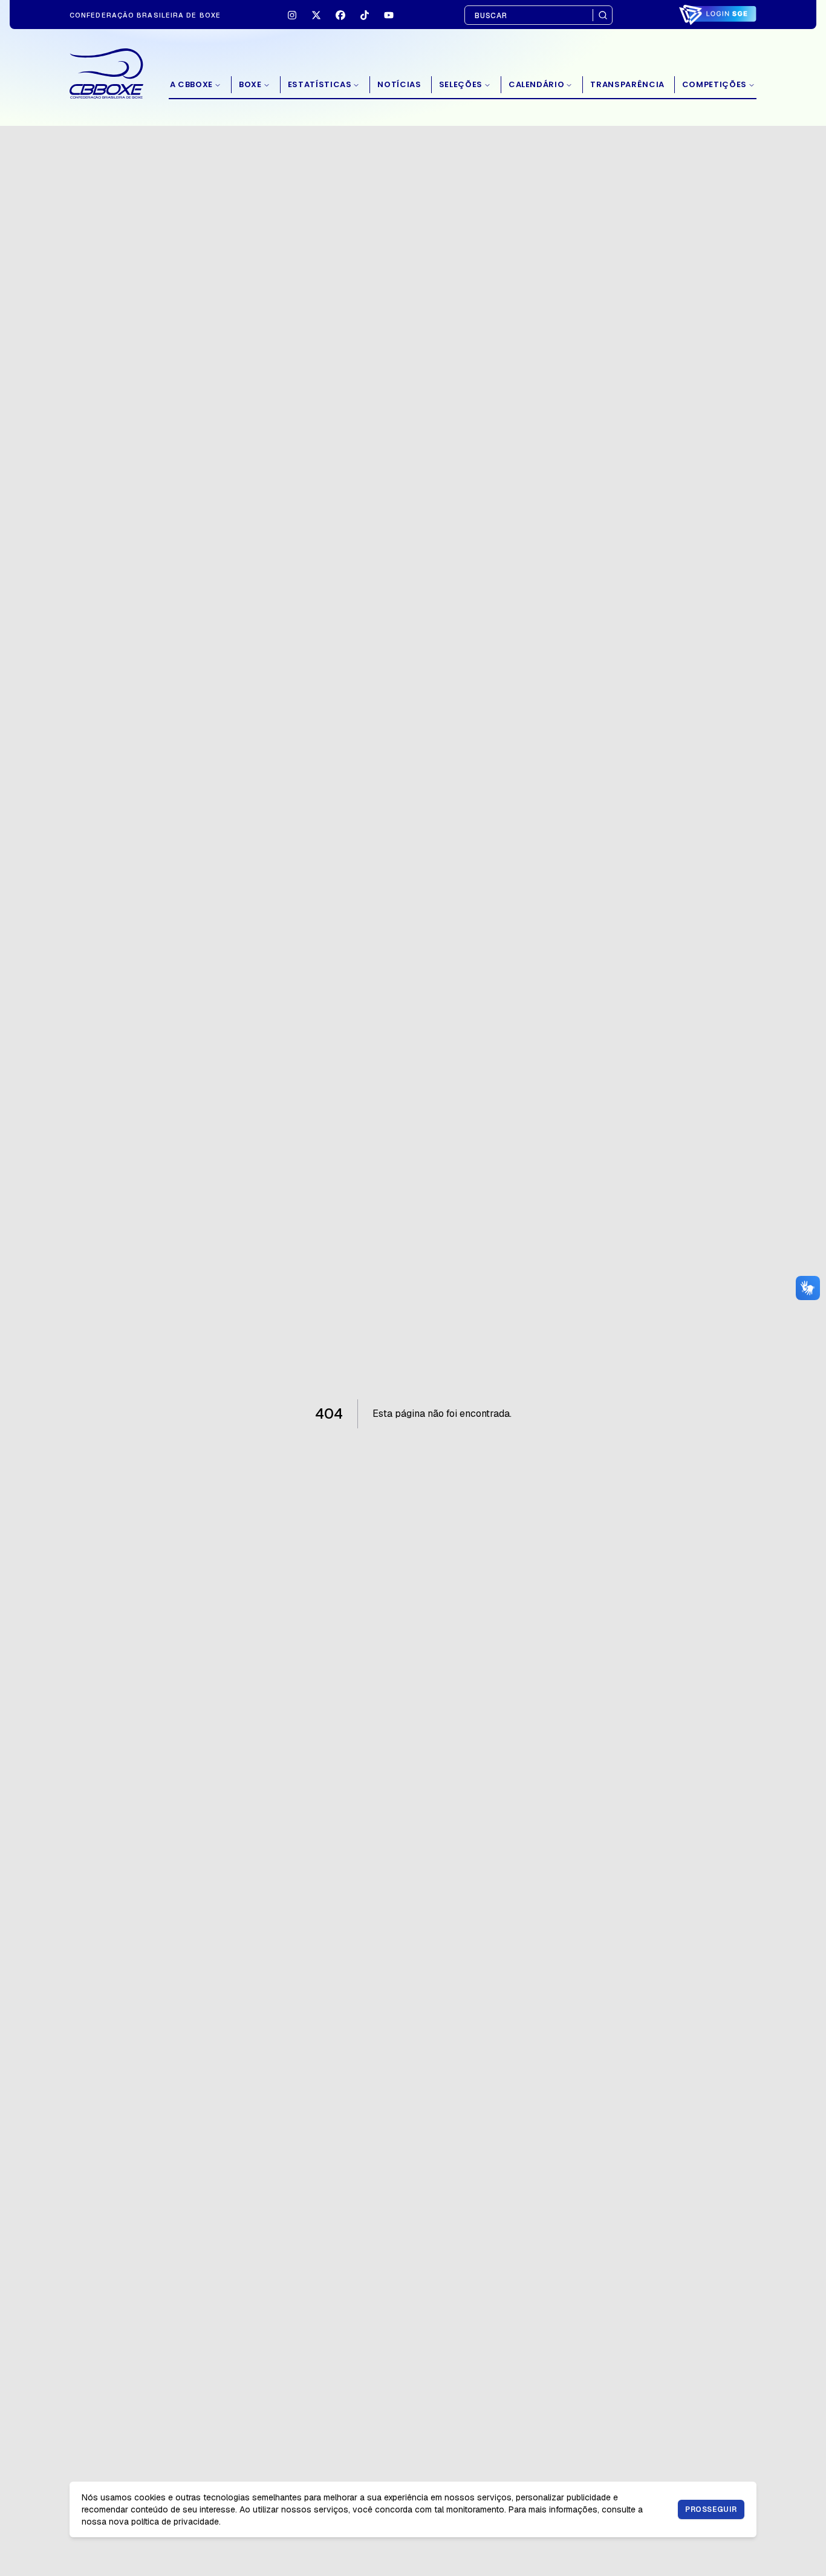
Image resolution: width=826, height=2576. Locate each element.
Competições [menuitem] (714, 84)
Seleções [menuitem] (461, 84)
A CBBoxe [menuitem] (191, 84)
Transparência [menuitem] (627, 84)
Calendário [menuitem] (537, 84)
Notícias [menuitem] (399, 84)
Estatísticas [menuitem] (320, 84)
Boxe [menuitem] (250, 84)
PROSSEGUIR (711, 2509)
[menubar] (463, 85)
